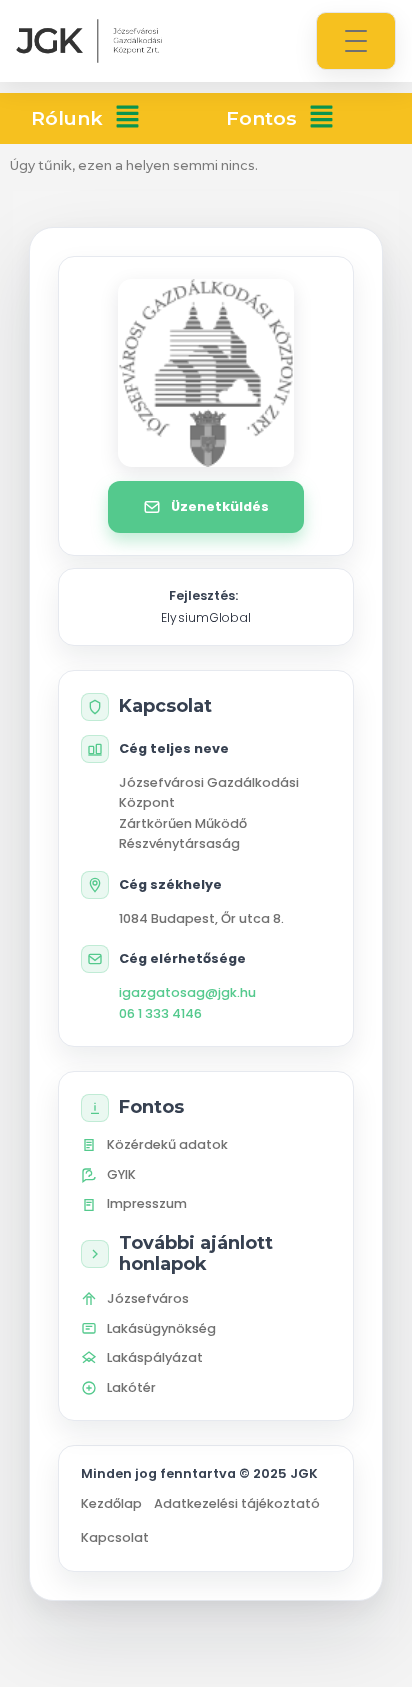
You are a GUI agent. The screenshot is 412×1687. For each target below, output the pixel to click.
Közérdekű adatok (167, 1144)
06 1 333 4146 (160, 1013)
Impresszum (147, 1203)
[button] (127, 118)
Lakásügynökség (161, 1328)
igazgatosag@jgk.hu (187, 992)
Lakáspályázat (155, 1357)
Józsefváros (148, 1298)
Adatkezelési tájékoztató (237, 1503)
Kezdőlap (111, 1503)
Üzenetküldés (220, 506)
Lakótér (131, 1387)
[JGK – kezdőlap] (89, 41)
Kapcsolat (115, 1537)
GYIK (121, 1174)
